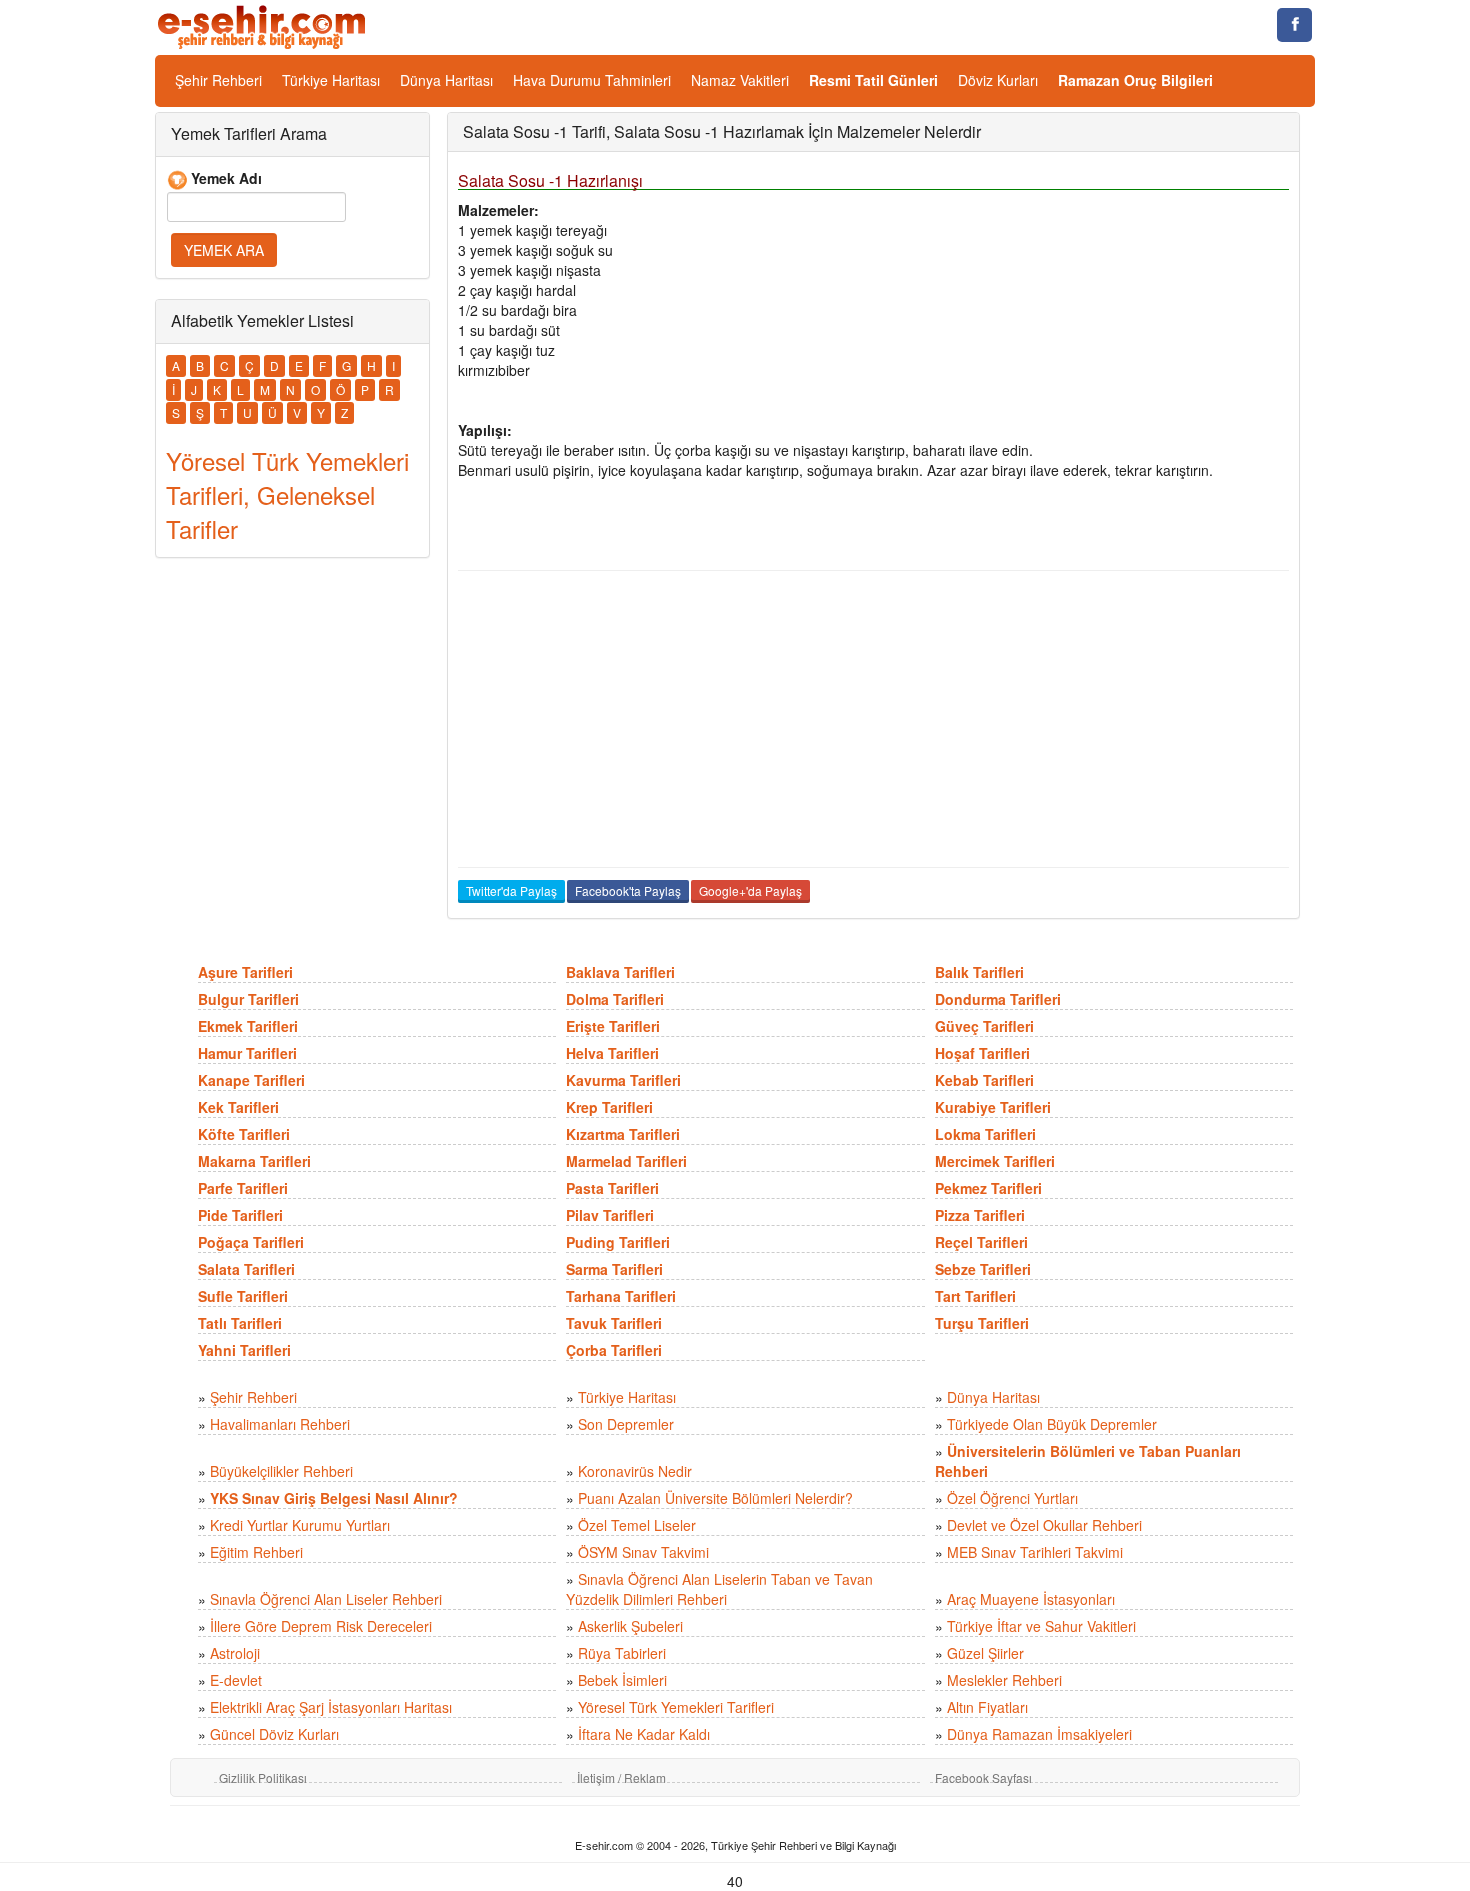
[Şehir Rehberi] (263, 25)
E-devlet (236, 1680)
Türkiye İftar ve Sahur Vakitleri (1041, 1626)
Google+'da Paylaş (750, 890)
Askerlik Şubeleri (630, 1626)
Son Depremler (626, 1424)
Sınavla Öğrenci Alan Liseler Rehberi (326, 1599)
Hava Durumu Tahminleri (592, 80)
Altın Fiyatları (987, 1707)
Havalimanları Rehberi (280, 1424)
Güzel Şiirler (985, 1653)
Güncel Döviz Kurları (274, 1734)
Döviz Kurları (998, 80)
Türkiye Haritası (331, 80)
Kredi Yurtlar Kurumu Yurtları (300, 1525)
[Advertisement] (873, 719)
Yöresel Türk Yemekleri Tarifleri (676, 1707)
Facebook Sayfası (983, 1777)
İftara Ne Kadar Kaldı (644, 1734)
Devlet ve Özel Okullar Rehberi (1044, 1525)
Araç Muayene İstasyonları (1031, 1599)
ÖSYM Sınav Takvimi (643, 1552)
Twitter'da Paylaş (511, 890)
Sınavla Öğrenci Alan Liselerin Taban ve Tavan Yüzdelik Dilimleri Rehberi (719, 1589)
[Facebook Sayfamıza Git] (1294, 25)
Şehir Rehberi (218, 80)
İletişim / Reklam (621, 1777)
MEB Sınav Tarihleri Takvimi (1035, 1552)
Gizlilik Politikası (263, 1777)
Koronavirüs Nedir (635, 1471)
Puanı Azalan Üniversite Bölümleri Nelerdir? (715, 1498)
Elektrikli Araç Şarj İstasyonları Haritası (331, 1707)
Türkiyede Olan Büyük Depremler (1052, 1424)
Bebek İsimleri (622, 1680)
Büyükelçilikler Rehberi (281, 1471)
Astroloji (235, 1653)
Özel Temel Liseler (637, 1525)
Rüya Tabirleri (622, 1653)
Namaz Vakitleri (740, 80)
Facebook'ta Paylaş (628, 890)
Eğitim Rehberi (256, 1552)
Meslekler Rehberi (1004, 1680)
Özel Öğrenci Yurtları (1012, 1498)
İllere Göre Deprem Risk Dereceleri (321, 1626)
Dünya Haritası (446, 80)
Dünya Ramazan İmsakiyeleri (1039, 1734)
